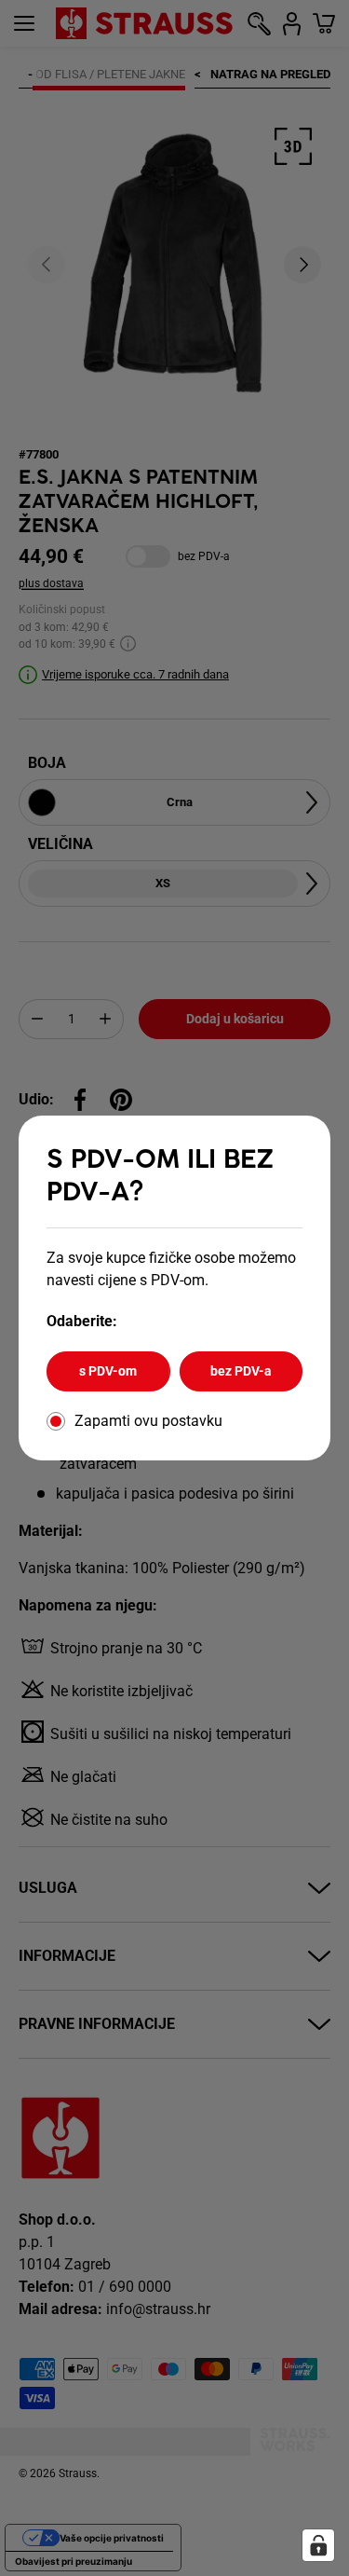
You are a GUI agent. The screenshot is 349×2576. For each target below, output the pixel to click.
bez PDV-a (241, 1371)
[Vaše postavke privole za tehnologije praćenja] (318, 2545)
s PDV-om (108, 1371)
